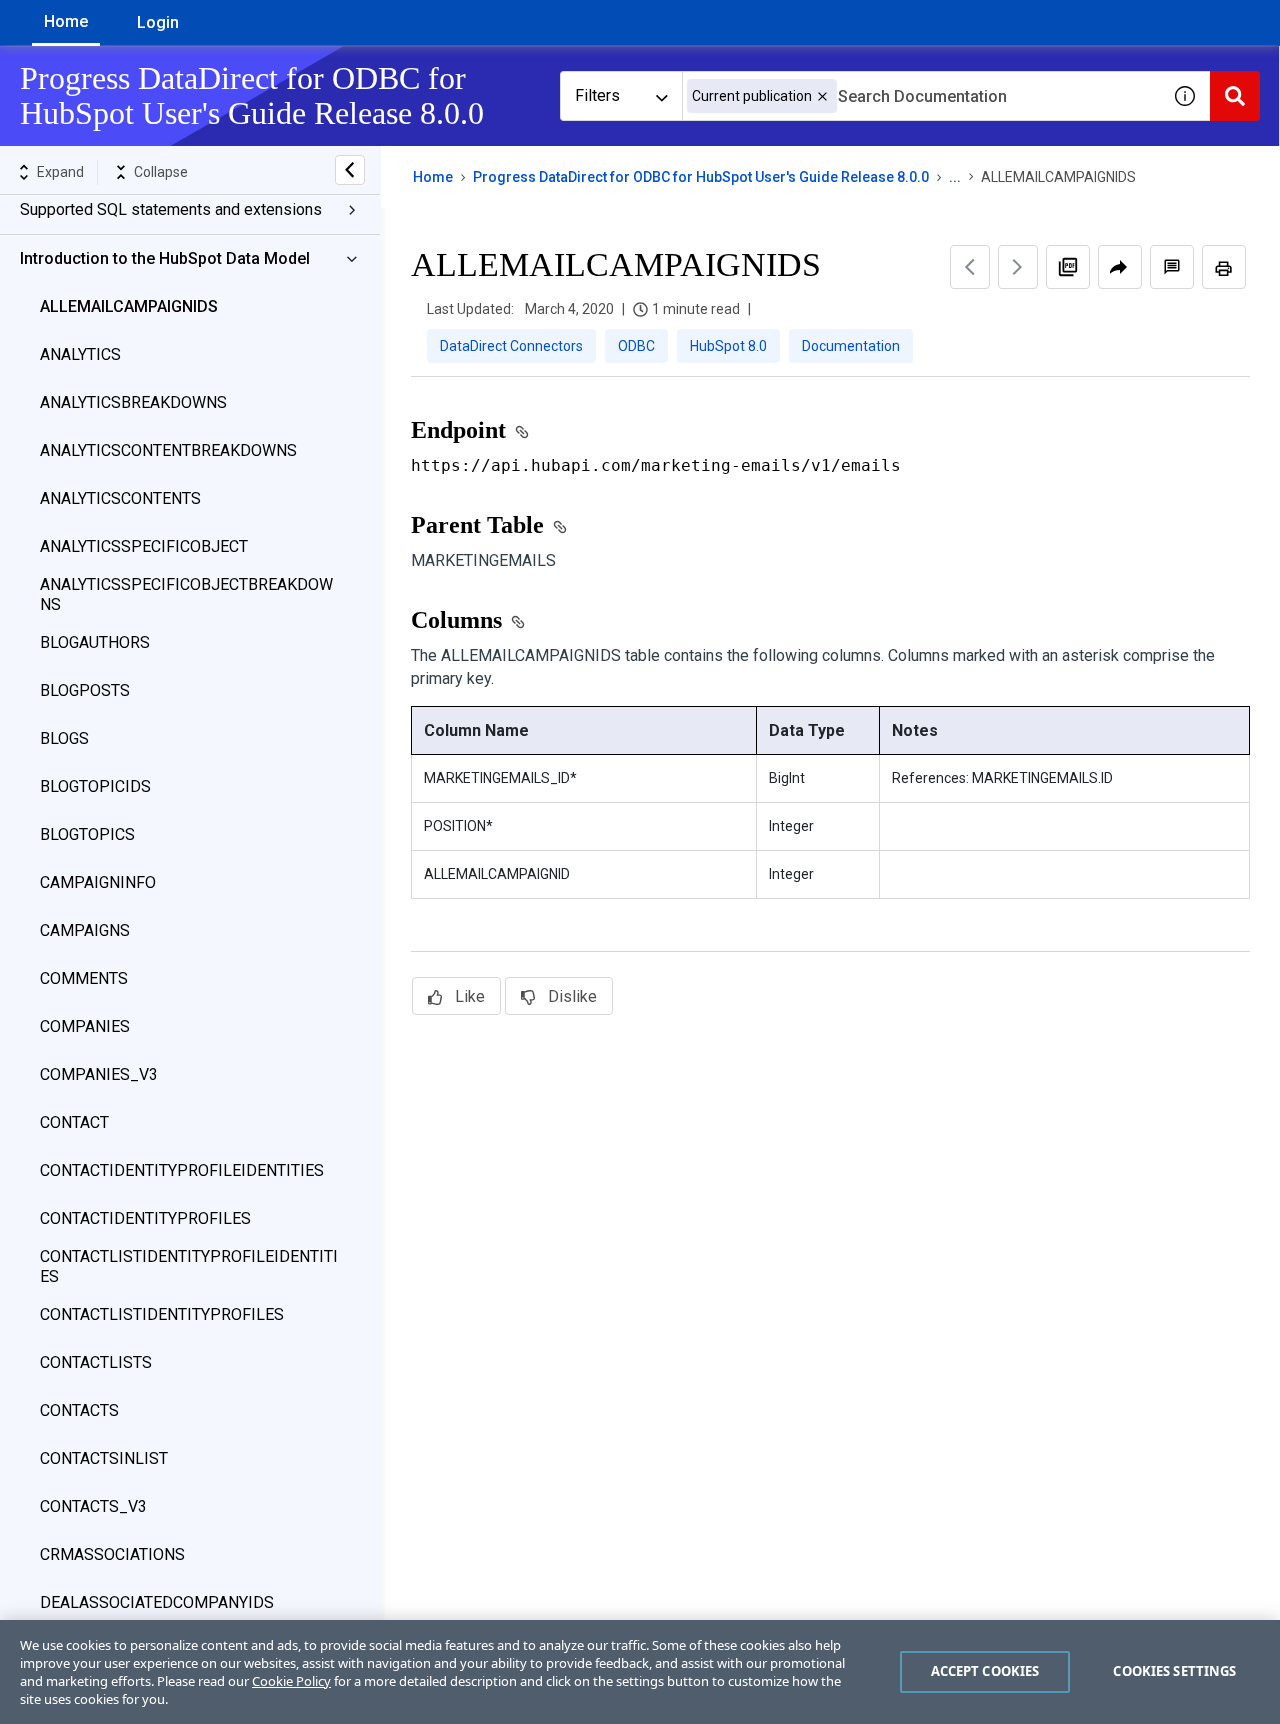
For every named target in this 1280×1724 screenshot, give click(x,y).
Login (158, 22)
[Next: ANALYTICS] (1018, 267)
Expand (60, 172)
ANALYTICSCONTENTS (120, 498)
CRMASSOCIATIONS (112, 1554)
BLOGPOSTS (85, 690)
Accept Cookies (985, 1671)
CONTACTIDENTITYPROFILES (145, 1218)
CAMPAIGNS (85, 930)
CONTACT (74, 1122)
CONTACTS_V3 (93, 1506)
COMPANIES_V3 (99, 1074)
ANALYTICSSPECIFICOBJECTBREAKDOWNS (186, 594)
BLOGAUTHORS (95, 642)
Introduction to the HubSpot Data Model (165, 258)
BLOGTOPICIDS (95, 786)
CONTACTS (79, 1410)
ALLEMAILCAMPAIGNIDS (129, 306)
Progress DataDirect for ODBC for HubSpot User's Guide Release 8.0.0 (701, 177)
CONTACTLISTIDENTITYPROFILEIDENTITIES (189, 1266)
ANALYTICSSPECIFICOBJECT (144, 546)
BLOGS (64, 738)
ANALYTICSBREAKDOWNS (133, 402)
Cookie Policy (291, 1681)
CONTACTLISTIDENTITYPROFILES (162, 1314)
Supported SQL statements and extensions (171, 209)
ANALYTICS (80, 354)
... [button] (955, 177)
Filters (597, 95)
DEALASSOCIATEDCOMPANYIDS (157, 1602)
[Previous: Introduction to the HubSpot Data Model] (970, 267)
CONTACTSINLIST (104, 1458)
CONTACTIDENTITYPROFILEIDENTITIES (182, 1170)
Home (66, 21)
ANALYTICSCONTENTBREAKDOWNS (168, 450)
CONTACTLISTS (96, 1362)
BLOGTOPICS (87, 834)
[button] (822, 96)
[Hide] (350, 170)
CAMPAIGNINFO (98, 882)
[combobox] (921, 96)
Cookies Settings (1174, 1671)
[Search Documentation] (1235, 96)
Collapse (161, 172)
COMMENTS (84, 978)
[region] (640, 1672)
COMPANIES (85, 1026)
